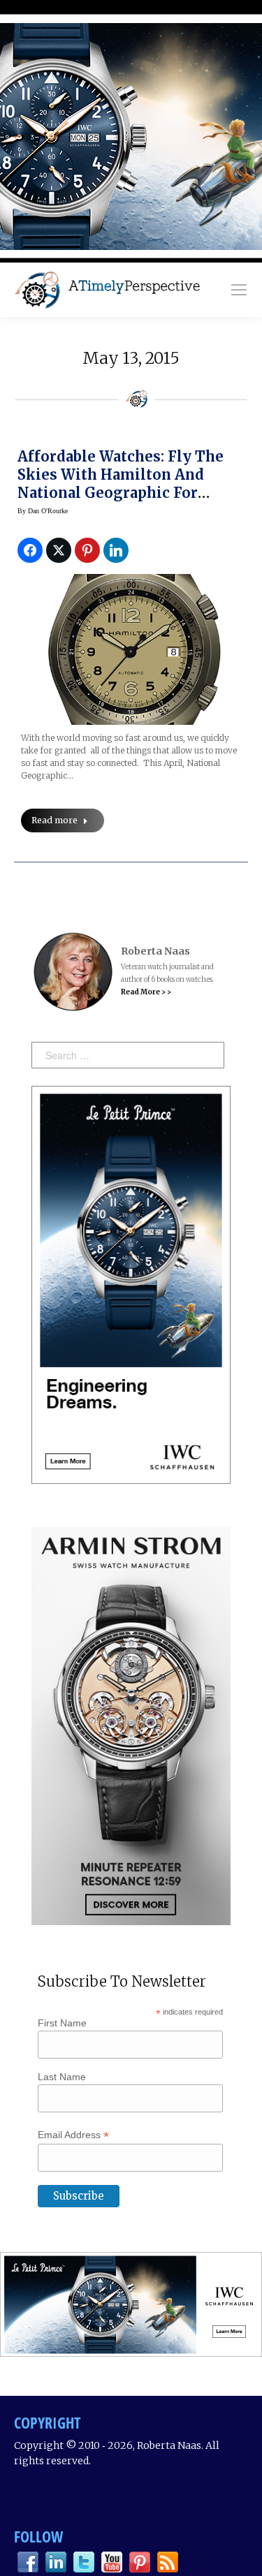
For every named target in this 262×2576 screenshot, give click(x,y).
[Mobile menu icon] (239, 290)
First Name (62, 2023)
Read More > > (146, 992)
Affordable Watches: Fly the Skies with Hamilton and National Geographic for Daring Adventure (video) (121, 484)
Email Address (73, 2135)
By (43, 511)
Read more (54, 820)
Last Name (62, 2077)
